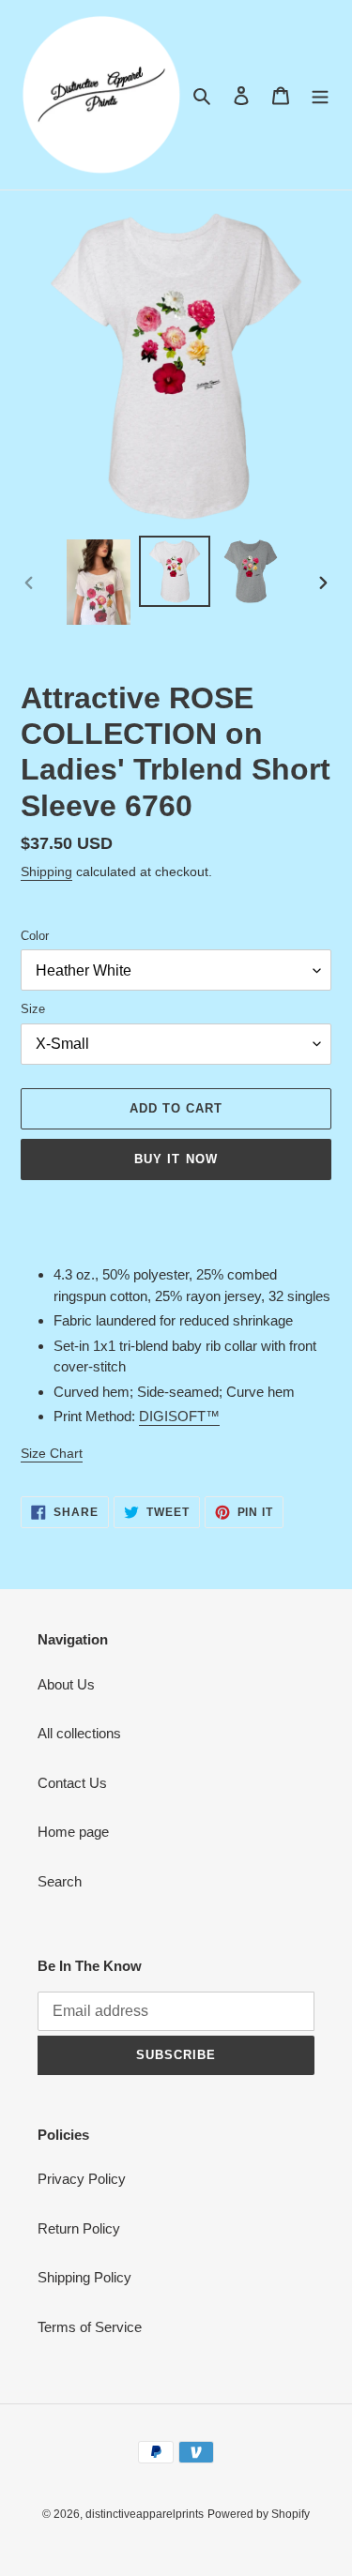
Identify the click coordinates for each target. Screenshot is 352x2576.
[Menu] (320, 95)
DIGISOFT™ (179, 1416)
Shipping (46, 871)
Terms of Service (90, 2327)
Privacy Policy (82, 2179)
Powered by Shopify (259, 2514)
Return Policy (79, 2228)
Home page (73, 1832)
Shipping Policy (84, 2277)
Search (60, 1881)
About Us (66, 1684)
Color (35, 936)
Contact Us (72, 1783)
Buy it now (176, 1159)
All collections (79, 1733)
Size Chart (52, 1453)
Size (33, 1009)
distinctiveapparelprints (145, 2514)
